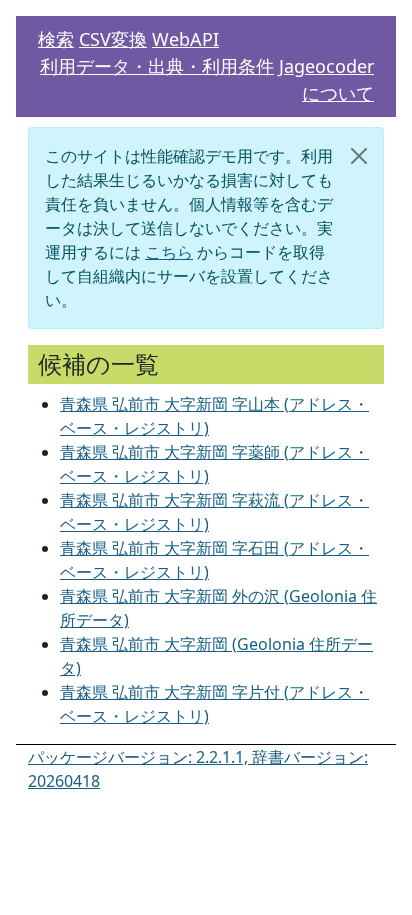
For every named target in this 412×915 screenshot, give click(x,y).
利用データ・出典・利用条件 (157, 66)
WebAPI (185, 39)
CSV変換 (113, 39)
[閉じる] (359, 156)
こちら (169, 252)
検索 (56, 39)
